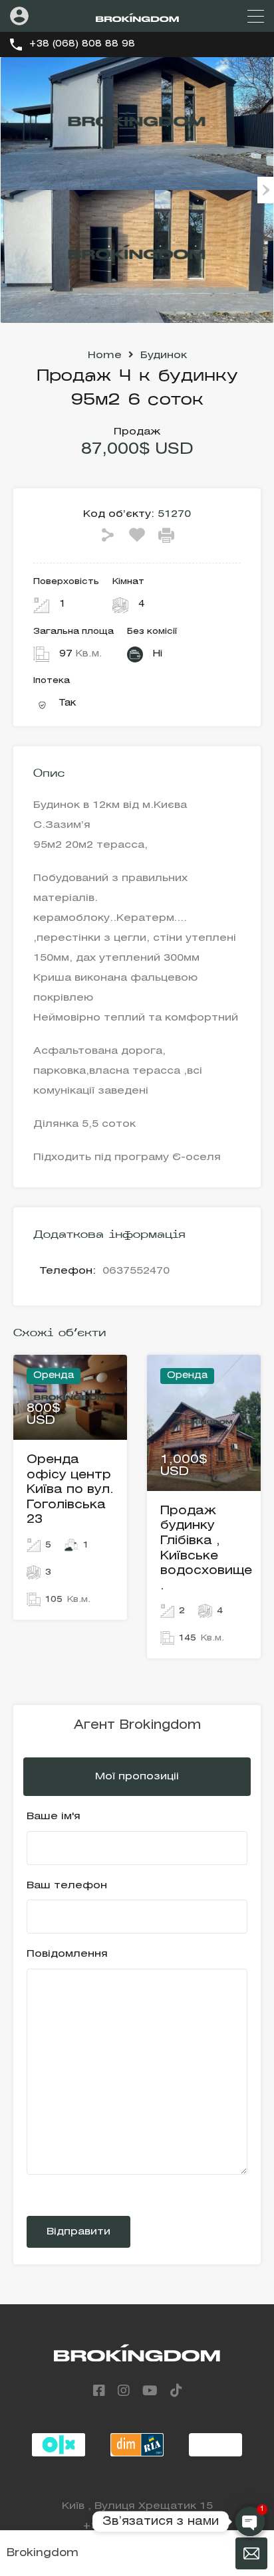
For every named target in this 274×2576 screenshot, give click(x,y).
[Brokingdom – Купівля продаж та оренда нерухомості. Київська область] (137, 16)
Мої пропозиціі (137, 1777)
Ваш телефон (67, 1886)
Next (266, 190)
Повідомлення (67, 1954)
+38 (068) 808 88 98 (82, 44)
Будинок (164, 355)
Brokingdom (43, 2553)
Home (105, 355)
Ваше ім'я (54, 1817)
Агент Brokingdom (137, 1726)
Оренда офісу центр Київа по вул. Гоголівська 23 (70, 1490)
